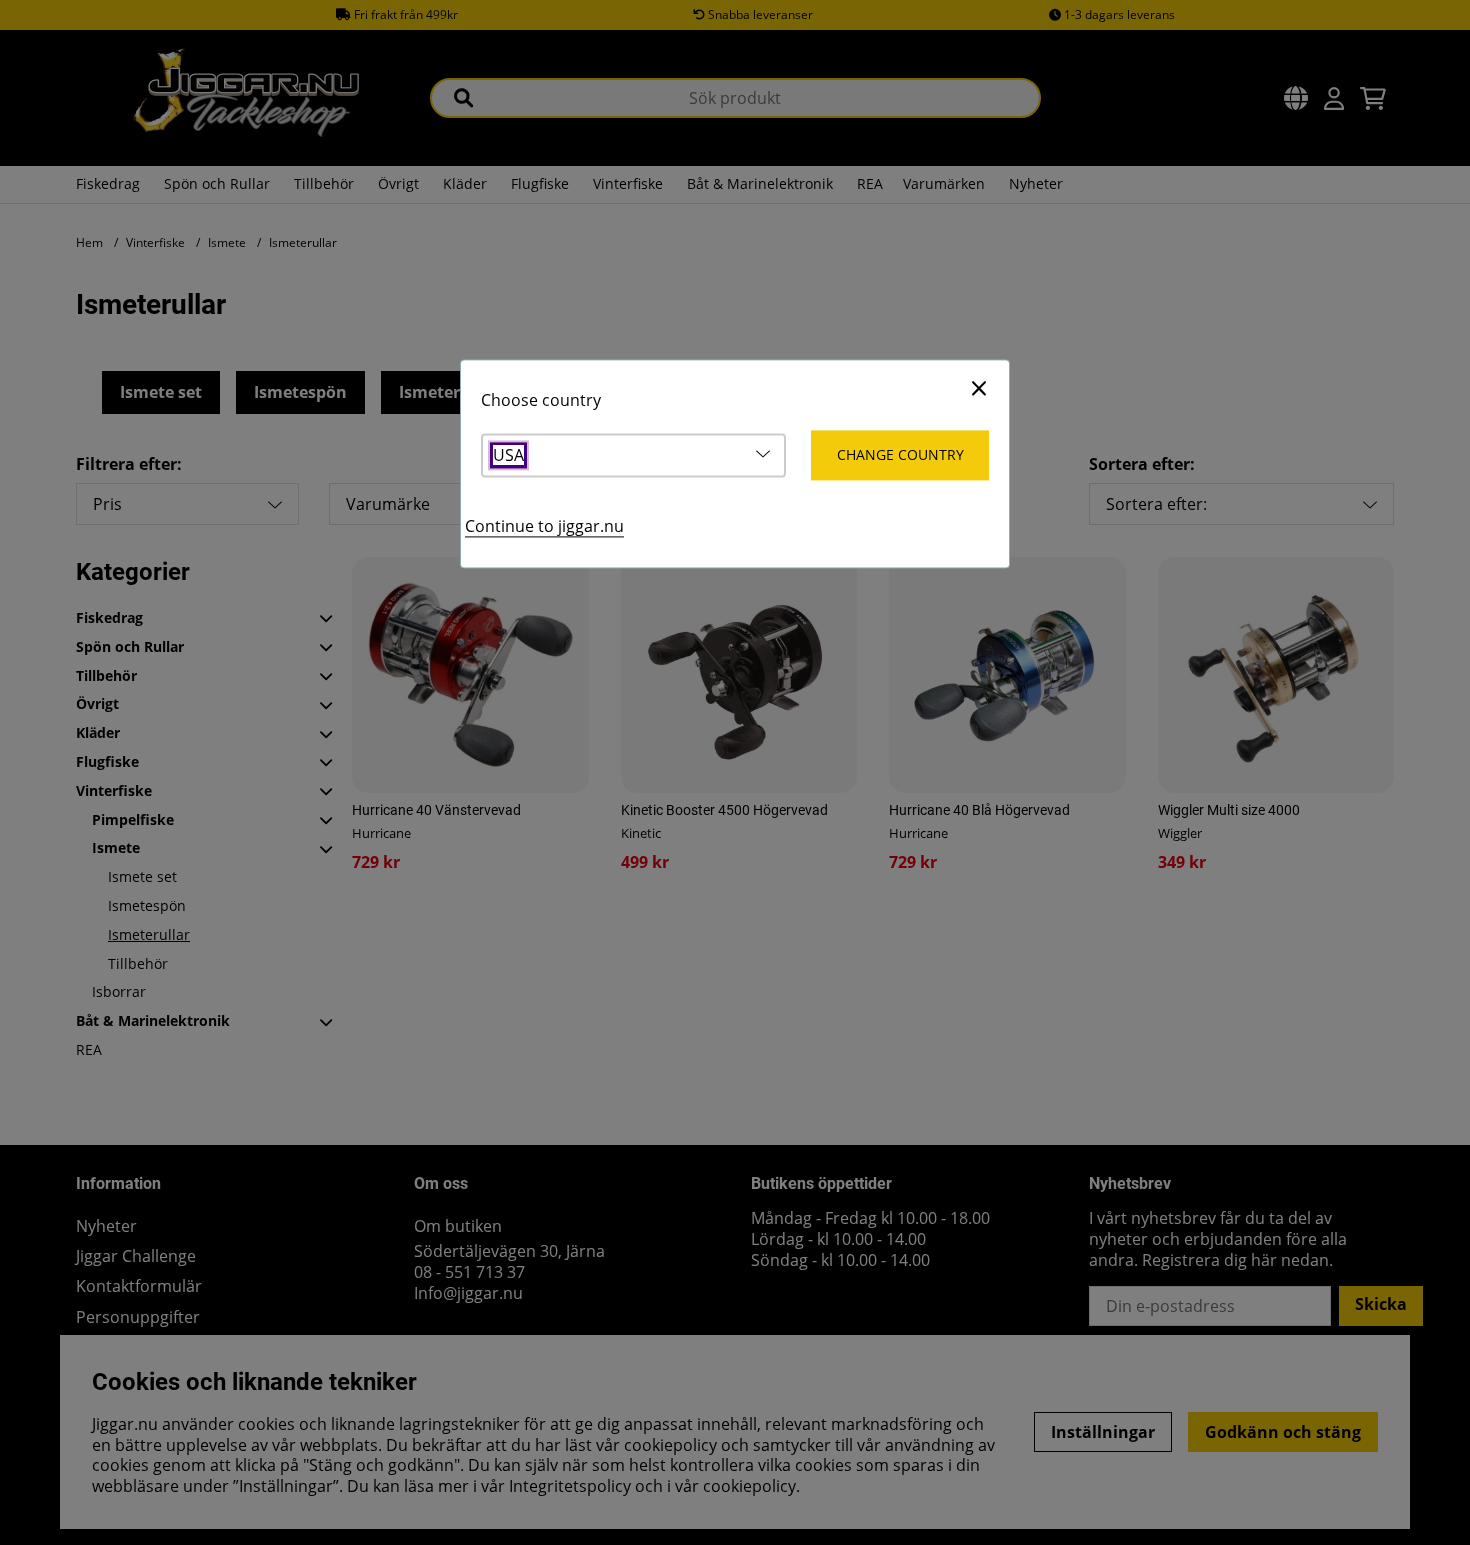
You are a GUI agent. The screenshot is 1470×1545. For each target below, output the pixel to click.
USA (508, 455)
